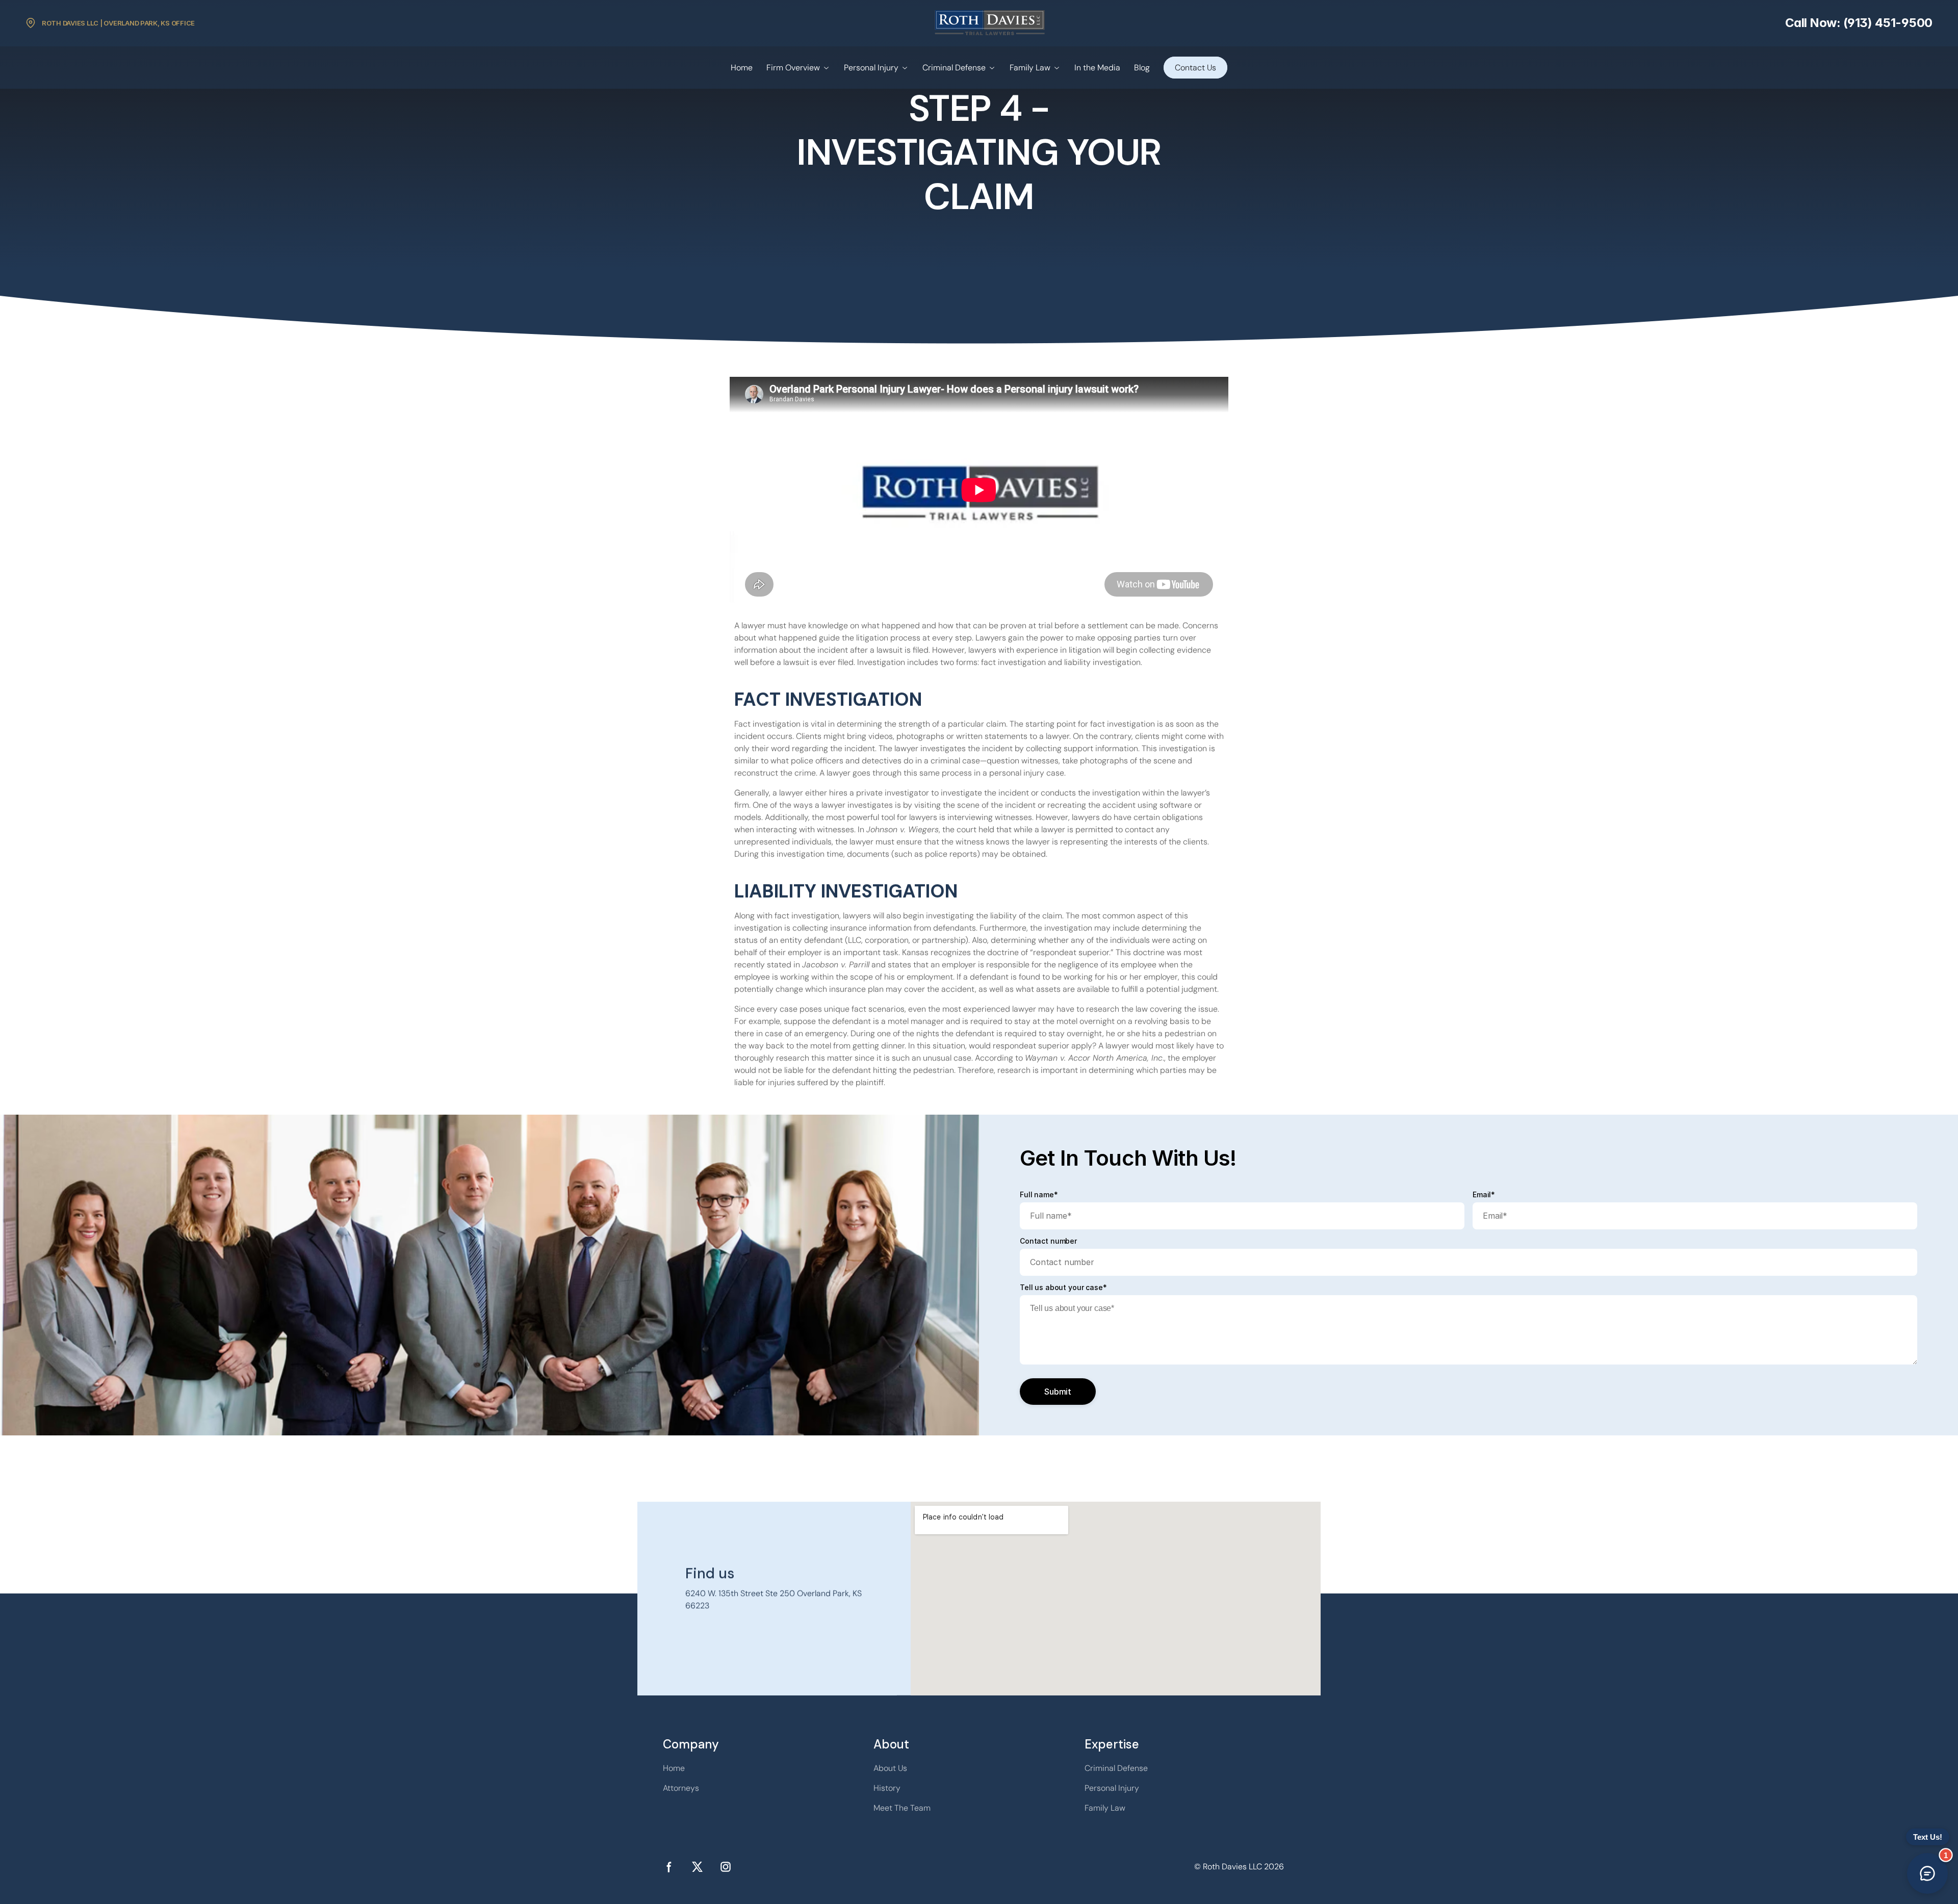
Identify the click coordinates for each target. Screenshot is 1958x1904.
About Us (890, 1768)
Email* (1484, 1195)
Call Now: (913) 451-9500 (1859, 23)
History (887, 1788)
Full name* (1039, 1195)
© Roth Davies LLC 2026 (1239, 1867)
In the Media (1097, 68)
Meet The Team (902, 1808)
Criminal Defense (954, 68)
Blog (1142, 68)
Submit (1058, 1392)
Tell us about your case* (1063, 1288)
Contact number (1048, 1241)
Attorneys (681, 1788)
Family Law (1030, 68)
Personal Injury (871, 68)
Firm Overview (793, 68)
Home (742, 68)
